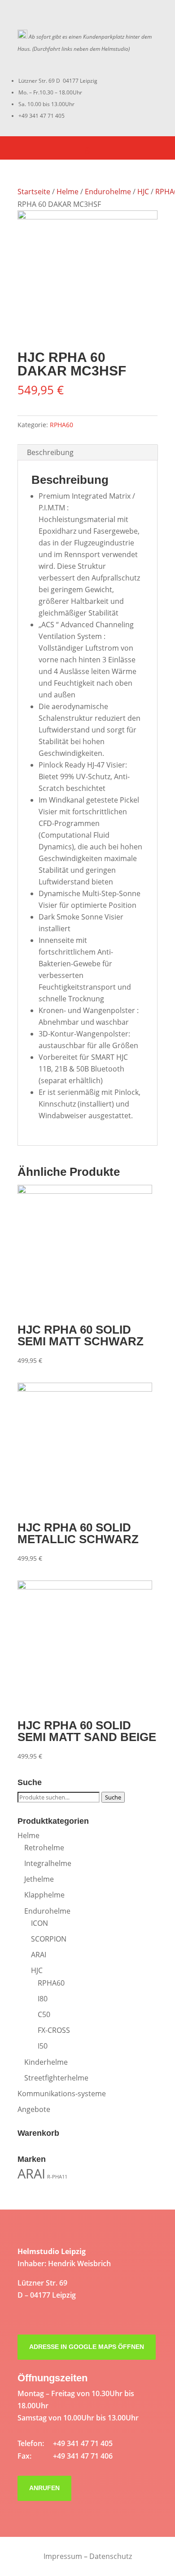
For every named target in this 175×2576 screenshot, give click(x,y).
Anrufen (44, 2488)
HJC (143, 192)
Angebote (34, 2109)
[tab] (87, 453)
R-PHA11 (57, 2177)
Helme (68, 192)
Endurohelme (108, 192)
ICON (39, 1923)
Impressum (63, 2556)
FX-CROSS (54, 2030)
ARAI (39, 1955)
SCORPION (49, 1939)
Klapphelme (44, 1895)
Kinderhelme (46, 2062)
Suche (113, 1797)
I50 (43, 2046)
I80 (43, 1999)
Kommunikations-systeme (62, 2094)
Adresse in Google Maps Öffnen (87, 2347)
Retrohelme (44, 1848)
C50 (44, 2014)
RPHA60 (61, 425)
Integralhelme (48, 1863)
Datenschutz (111, 2556)
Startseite (34, 192)
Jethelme (39, 1879)
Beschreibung (50, 452)
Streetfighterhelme (56, 2078)
